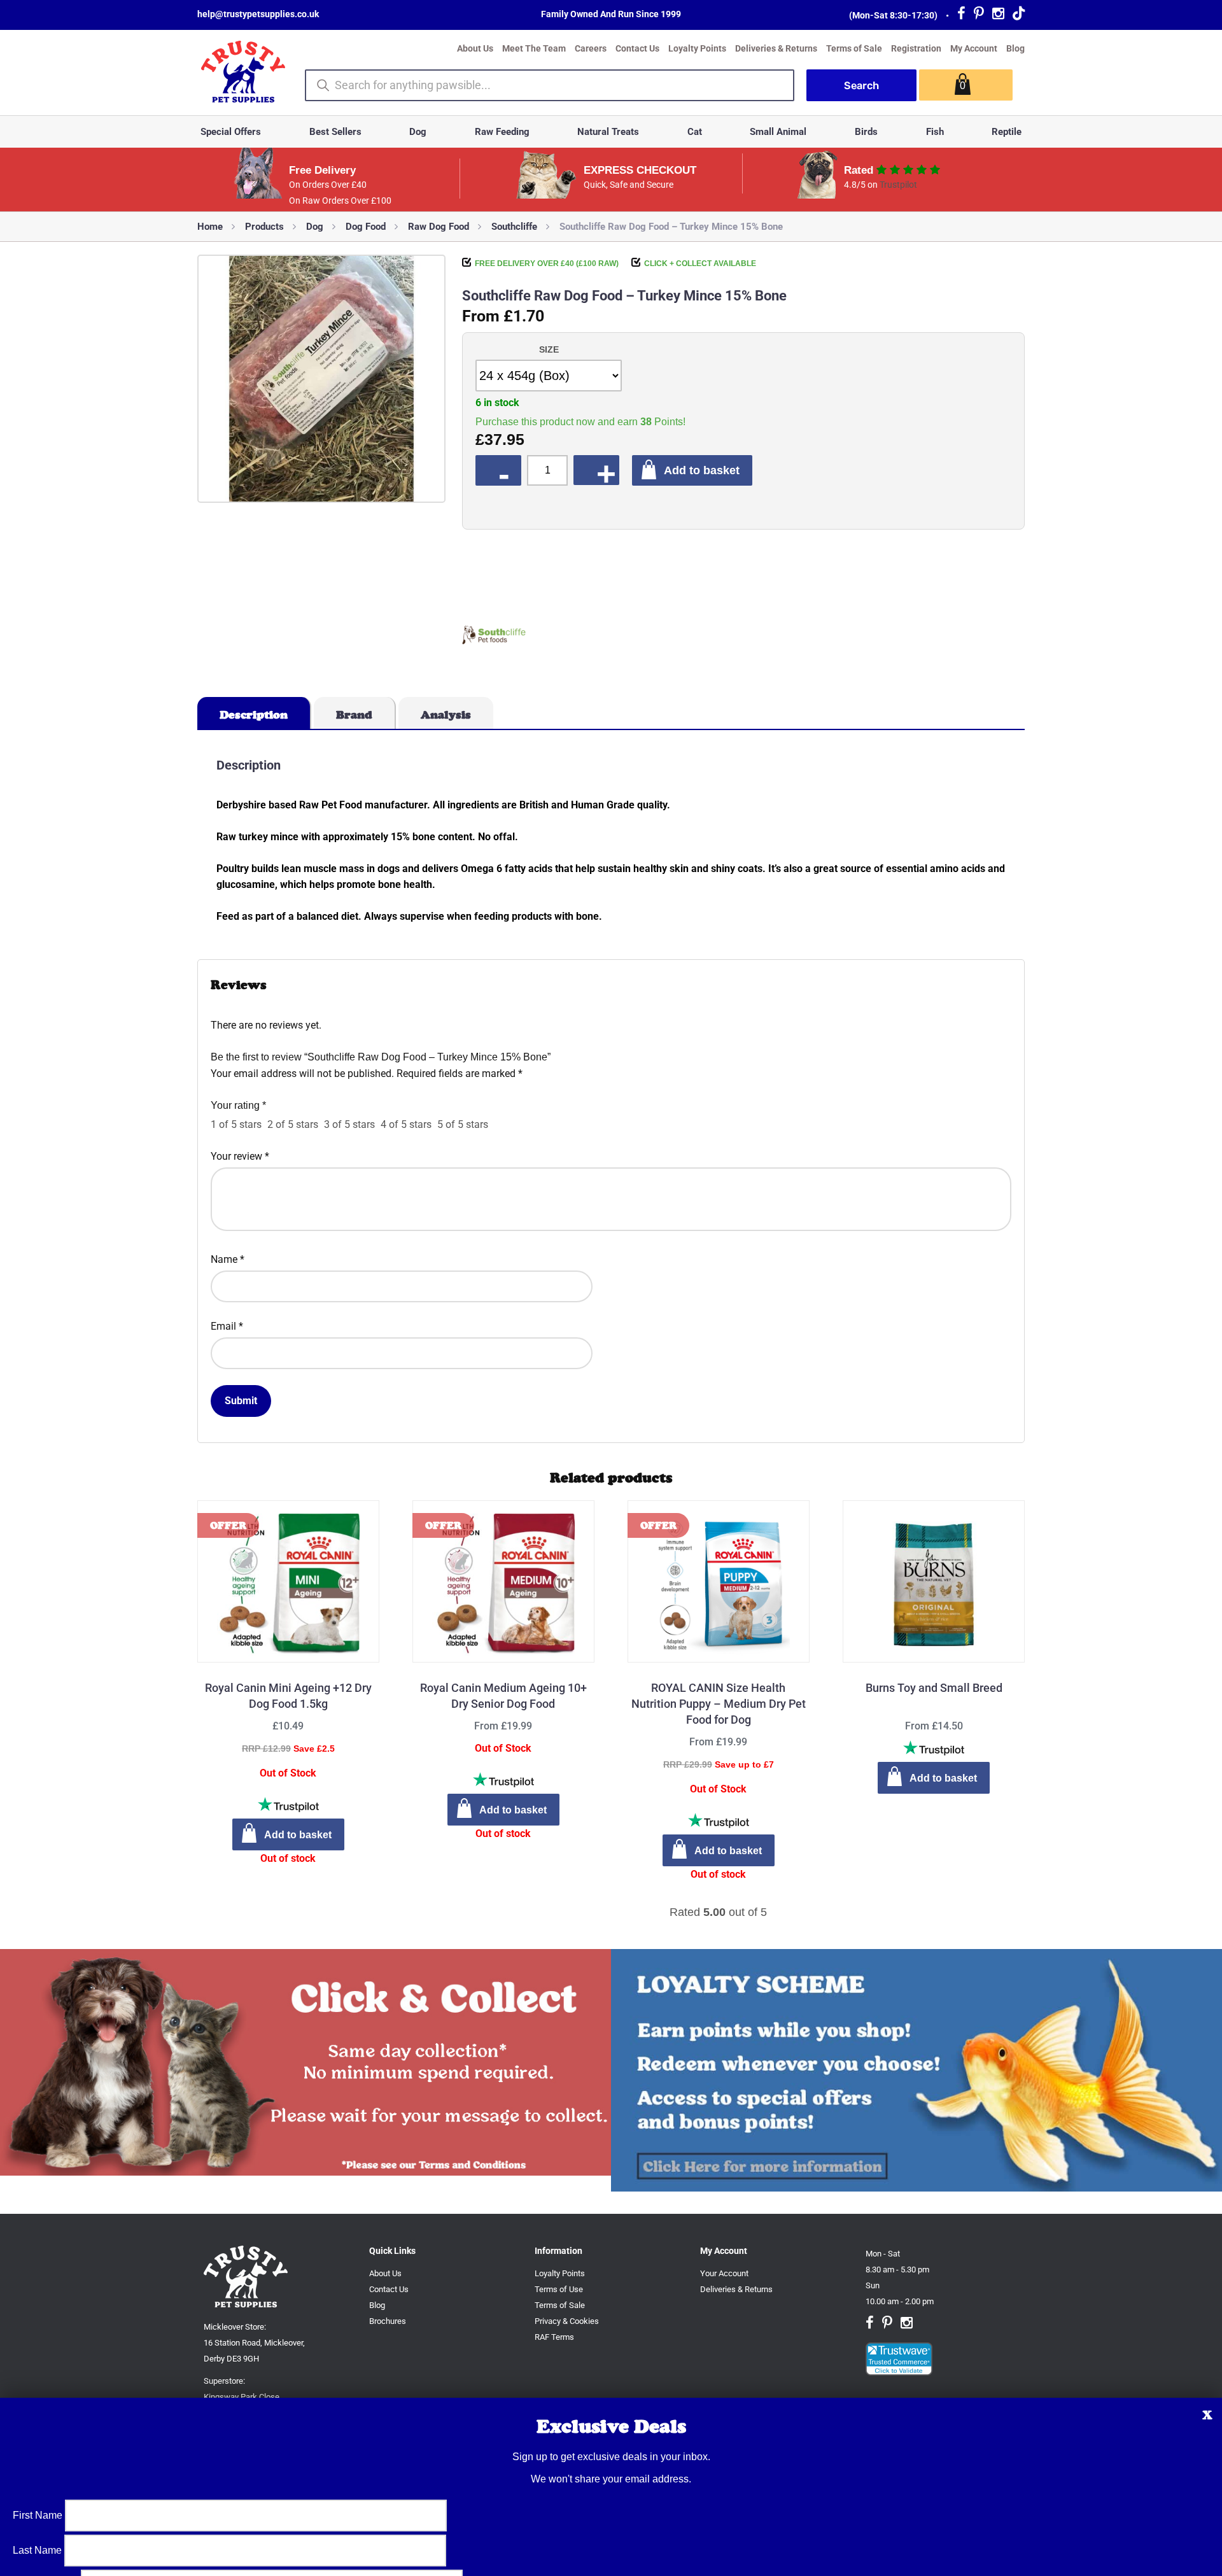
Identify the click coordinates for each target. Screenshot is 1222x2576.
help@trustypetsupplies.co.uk (258, 14)
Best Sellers (335, 132)
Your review (240, 1156)
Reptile (1007, 132)
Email (227, 1326)
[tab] (254, 713)
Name (228, 1259)
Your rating (238, 1105)
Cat (695, 132)
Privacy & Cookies (567, 2321)
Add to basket (702, 470)
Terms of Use (559, 2289)
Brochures (388, 2321)
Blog (1015, 48)
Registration (916, 48)
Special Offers (231, 132)
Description (254, 715)
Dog (418, 132)
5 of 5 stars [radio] (463, 1124)
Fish (935, 132)
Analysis (446, 715)
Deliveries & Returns (776, 48)
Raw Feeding (502, 132)
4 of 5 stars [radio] (406, 1124)
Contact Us (637, 48)
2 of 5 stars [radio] (293, 1124)
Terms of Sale (854, 48)
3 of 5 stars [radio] (349, 1124)
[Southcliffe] (494, 637)
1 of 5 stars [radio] (236, 1124)
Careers (591, 48)
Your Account (724, 2273)
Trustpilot (898, 185)
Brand (354, 715)
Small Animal (778, 132)
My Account (974, 48)
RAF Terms (554, 2337)
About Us (475, 48)
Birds (866, 132)
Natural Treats (608, 132)
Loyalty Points (697, 48)
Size (549, 349)
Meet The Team (534, 48)
